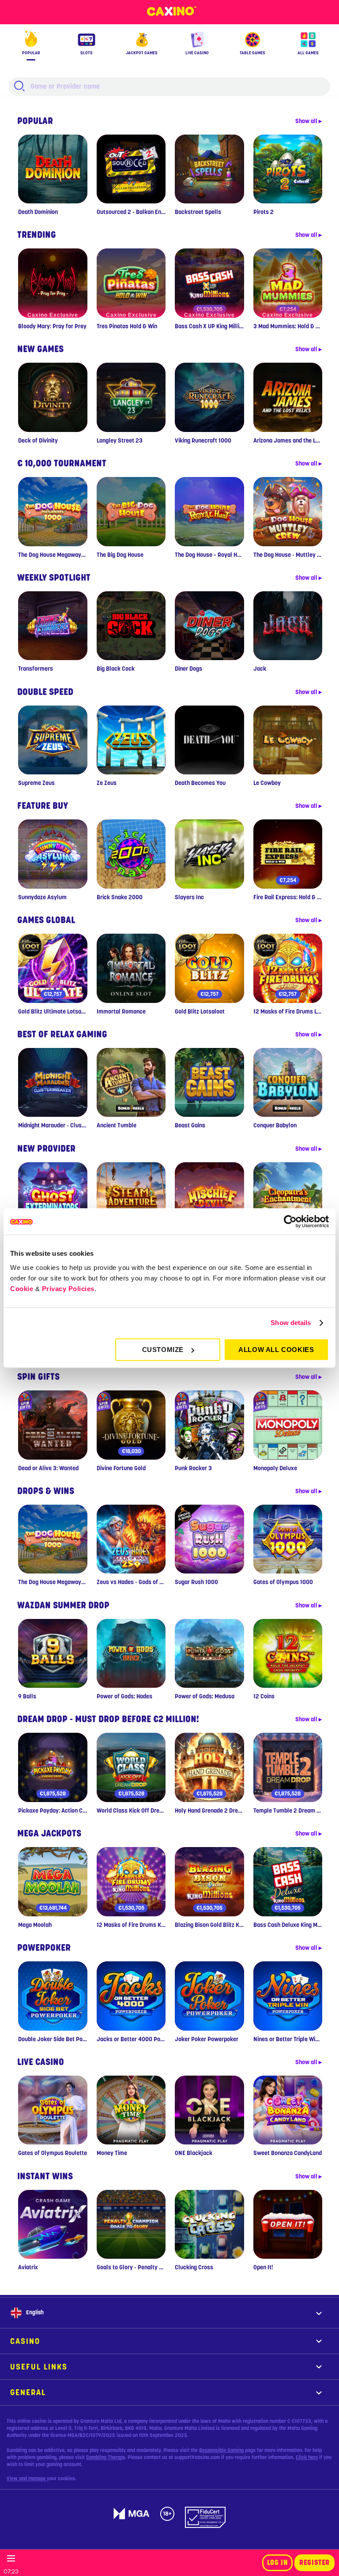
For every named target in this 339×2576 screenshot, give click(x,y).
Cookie (22, 1289)
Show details (291, 1323)
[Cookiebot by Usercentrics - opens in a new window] (290, 1221)
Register (315, 2563)
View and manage (27, 2478)
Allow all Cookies (276, 1350)
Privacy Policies (68, 1289)
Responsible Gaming (221, 2450)
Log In (278, 2563)
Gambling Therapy (105, 2457)
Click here (307, 2457)
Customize (163, 1350)
